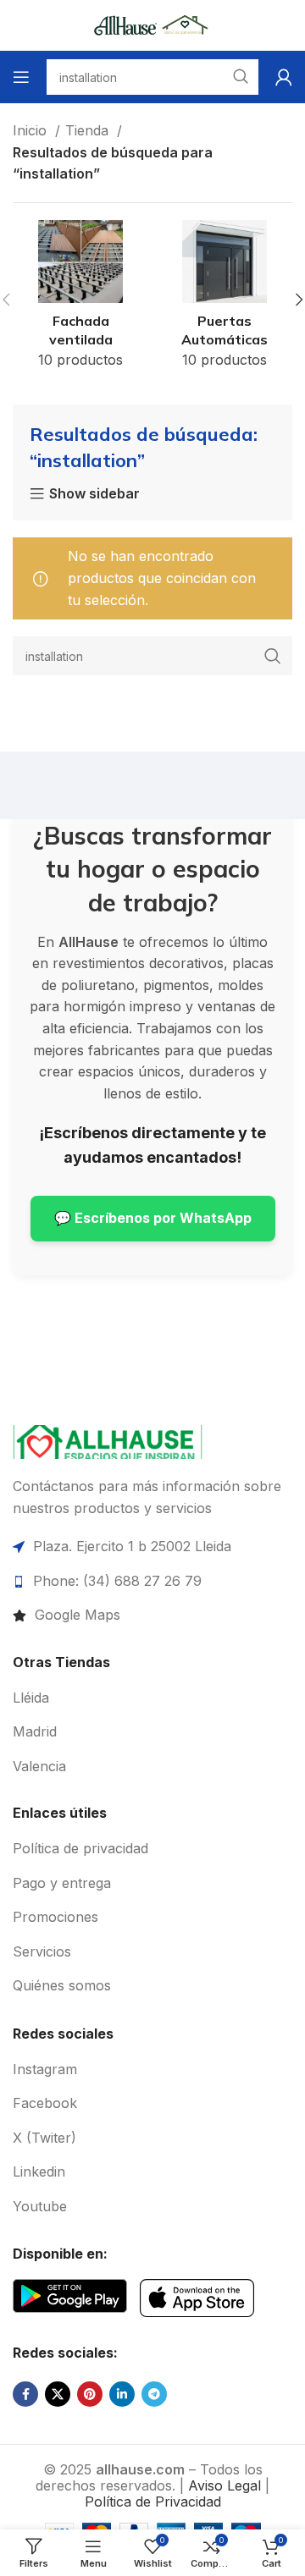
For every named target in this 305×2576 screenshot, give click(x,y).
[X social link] (58, 2394)
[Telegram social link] (154, 2394)
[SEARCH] (273, 656)
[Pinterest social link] (90, 2394)
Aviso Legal (225, 2485)
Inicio (32, 130)
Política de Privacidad (153, 2502)
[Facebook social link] (25, 2394)
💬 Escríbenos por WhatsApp (153, 1218)
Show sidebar (94, 494)
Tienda (89, 130)
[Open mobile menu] (21, 77)
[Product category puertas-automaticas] (225, 300)
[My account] (284, 77)
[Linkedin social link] (122, 2394)
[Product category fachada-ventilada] (80, 300)
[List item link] (152, 1616)
